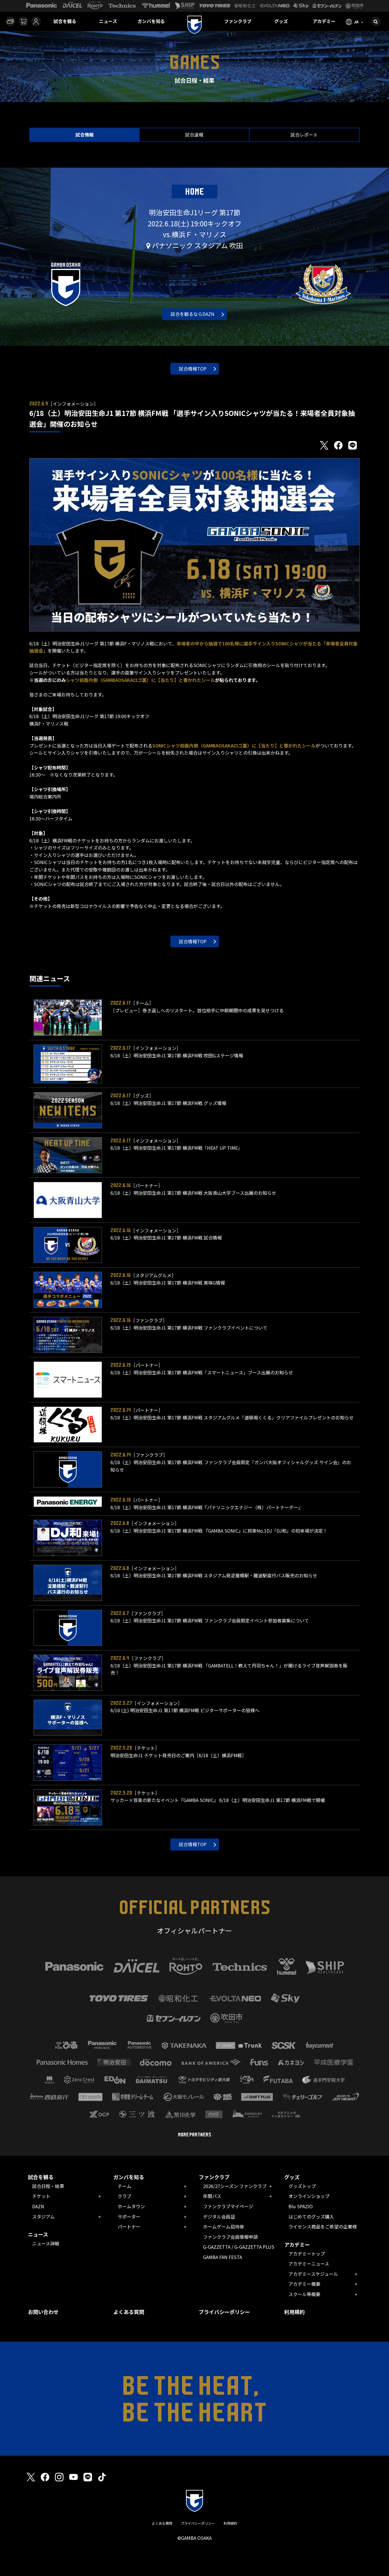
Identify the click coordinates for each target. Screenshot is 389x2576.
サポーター (129, 2217)
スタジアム (43, 2217)
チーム (124, 2186)
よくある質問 (129, 2312)
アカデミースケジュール (313, 2274)
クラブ (124, 2196)
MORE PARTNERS (195, 2135)
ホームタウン (131, 2206)
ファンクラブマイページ (228, 2206)
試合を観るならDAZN (193, 314)
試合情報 (85, 135)
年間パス (212, 2196)
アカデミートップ (307, 2254)
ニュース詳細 (46, 2243)
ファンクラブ (238, 21)
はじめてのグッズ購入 (311, 2217)
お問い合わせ (43, 2312)
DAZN (38, 2206)
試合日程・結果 (48, 2186)
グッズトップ (302, 2186)
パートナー (129, 2226)
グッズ (281, 21)
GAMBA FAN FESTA (223, 2257)
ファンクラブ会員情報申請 (230, 2237)
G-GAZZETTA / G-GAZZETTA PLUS (239, 2247)
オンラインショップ (309, 2196)
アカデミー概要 (304, 2284)
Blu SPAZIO (301, 2206)
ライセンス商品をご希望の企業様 (323, 2226)
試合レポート (304, 135)
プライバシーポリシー (224, 2312)
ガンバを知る (151, 21)
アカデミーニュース (309, 2264)
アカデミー (324, 21)
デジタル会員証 (219, 2217)
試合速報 (194, 135)
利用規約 (294, 2312)
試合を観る (65, 21)
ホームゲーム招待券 (224, 2226)
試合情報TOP (193, 369)
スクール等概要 (304, 2294)
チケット (41, 2196)
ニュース (108, 21)
